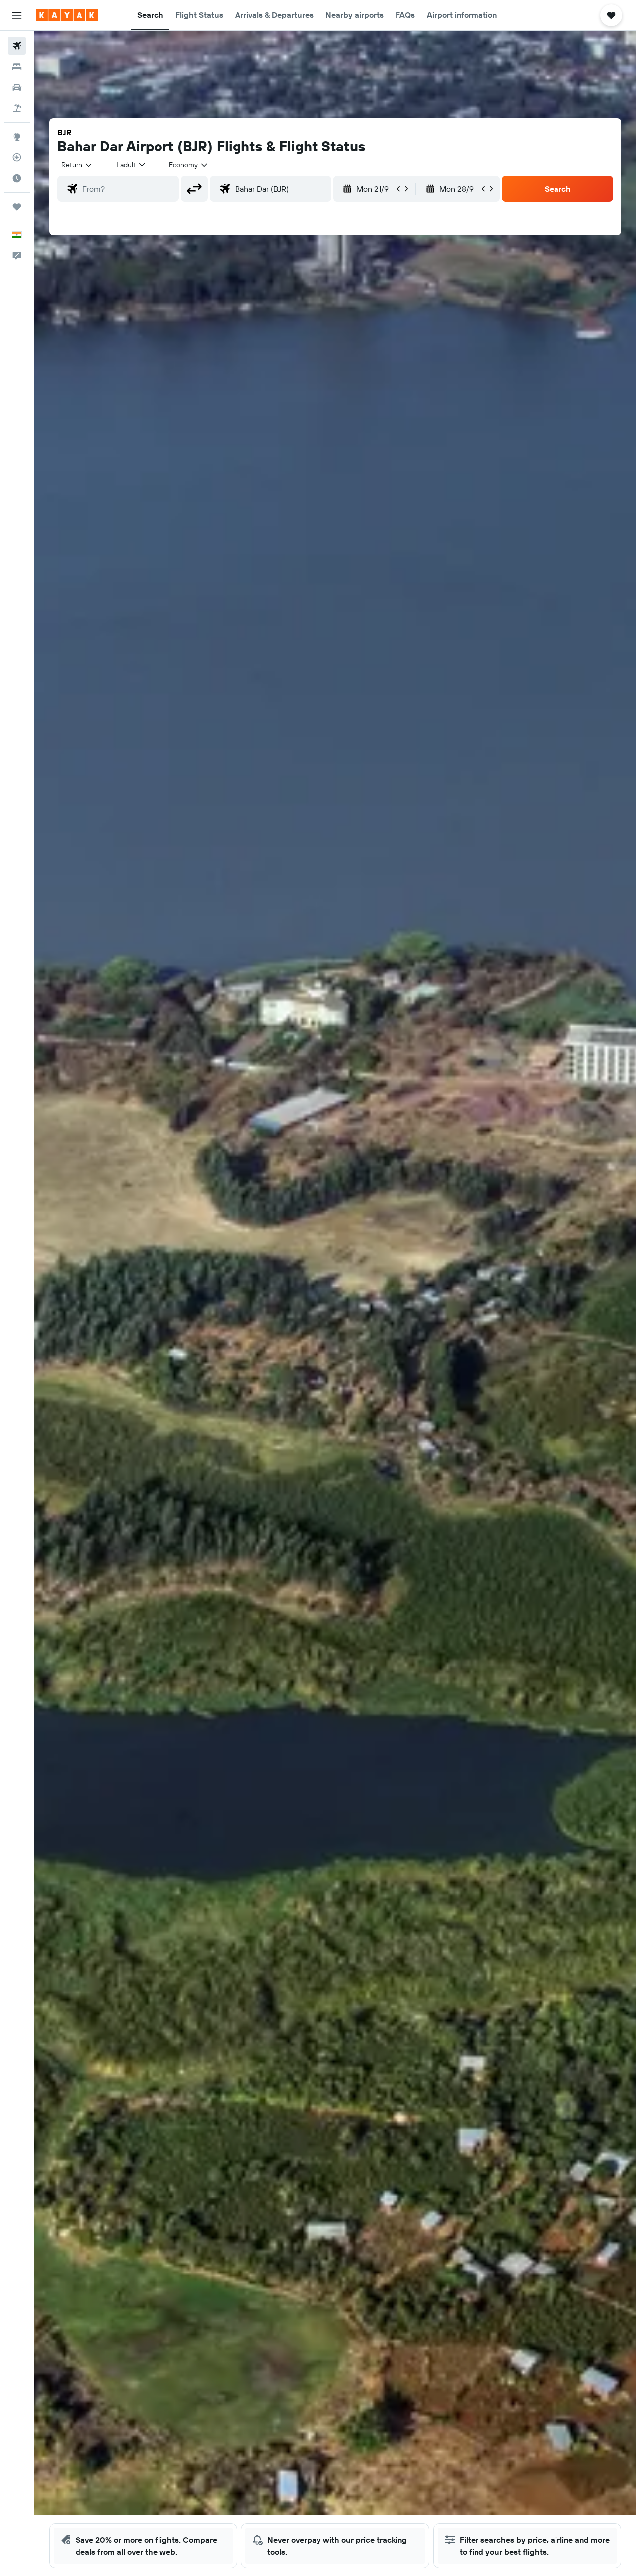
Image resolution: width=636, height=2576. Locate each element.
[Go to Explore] (17, 137)
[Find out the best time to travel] (17, 178)
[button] (17, 15)
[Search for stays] (17, 67)
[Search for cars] (17, 87)
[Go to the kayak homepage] (67, 15)
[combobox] (77, 165)
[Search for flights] (17, 46)
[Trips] (17, 207)
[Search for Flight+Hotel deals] (17, 108)
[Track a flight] (17, 157)
